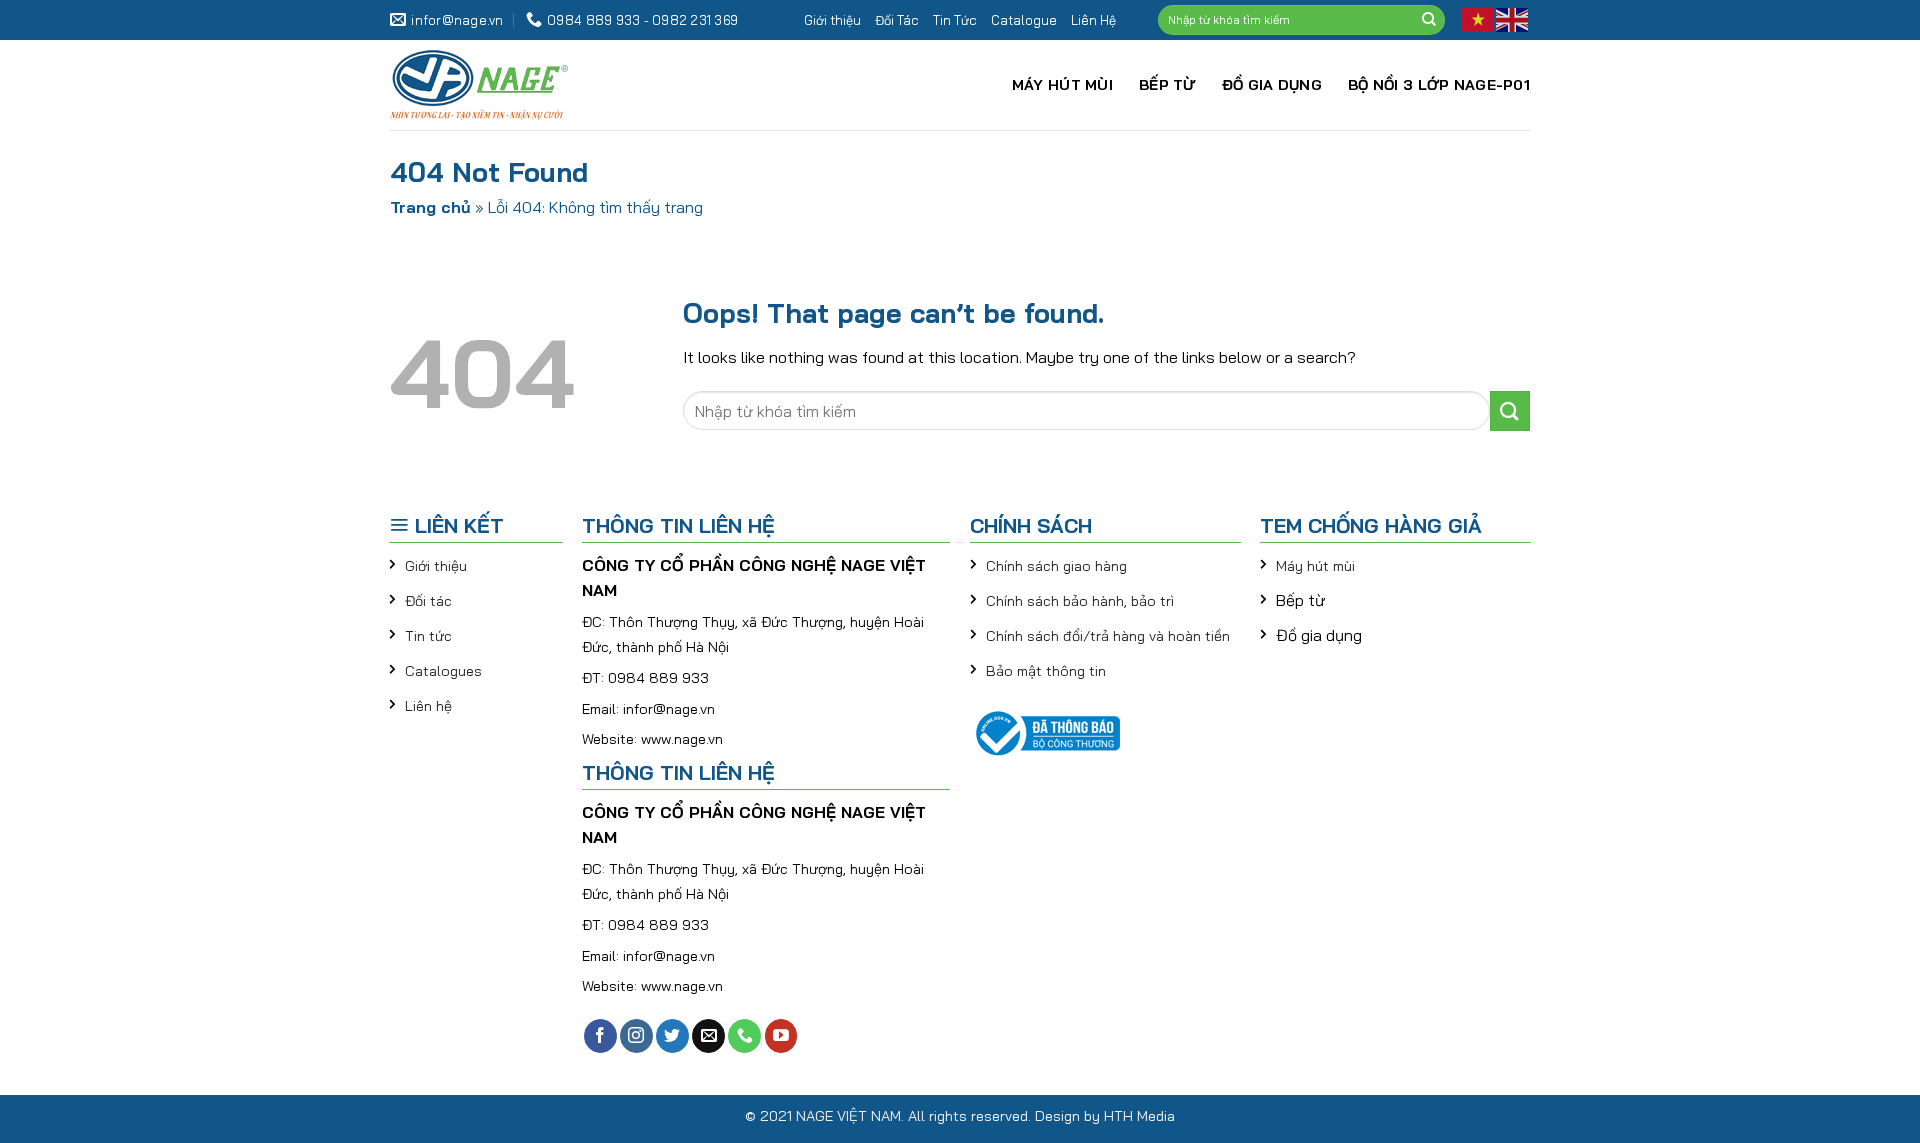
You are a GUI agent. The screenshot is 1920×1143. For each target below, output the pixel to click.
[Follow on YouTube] (781, 1036)
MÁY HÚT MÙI (1062, 85)
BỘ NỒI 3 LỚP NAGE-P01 (1439, 85)
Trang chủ (430, 207)
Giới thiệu (832, 20)
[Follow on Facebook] (600, 1036)
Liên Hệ (1093, 20)
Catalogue (1024, 20)
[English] (1513, 18)
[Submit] (1429, 20)
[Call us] (744, 1036)
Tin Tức (955, 20)
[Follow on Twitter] (672, 1036)
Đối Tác (897, 20)
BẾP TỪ (1167, 85)
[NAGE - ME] (525, 85)
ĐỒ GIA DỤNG (1272, 85)
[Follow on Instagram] (636, 1036)
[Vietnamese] (1479, 18)
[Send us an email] (708, 1036)
